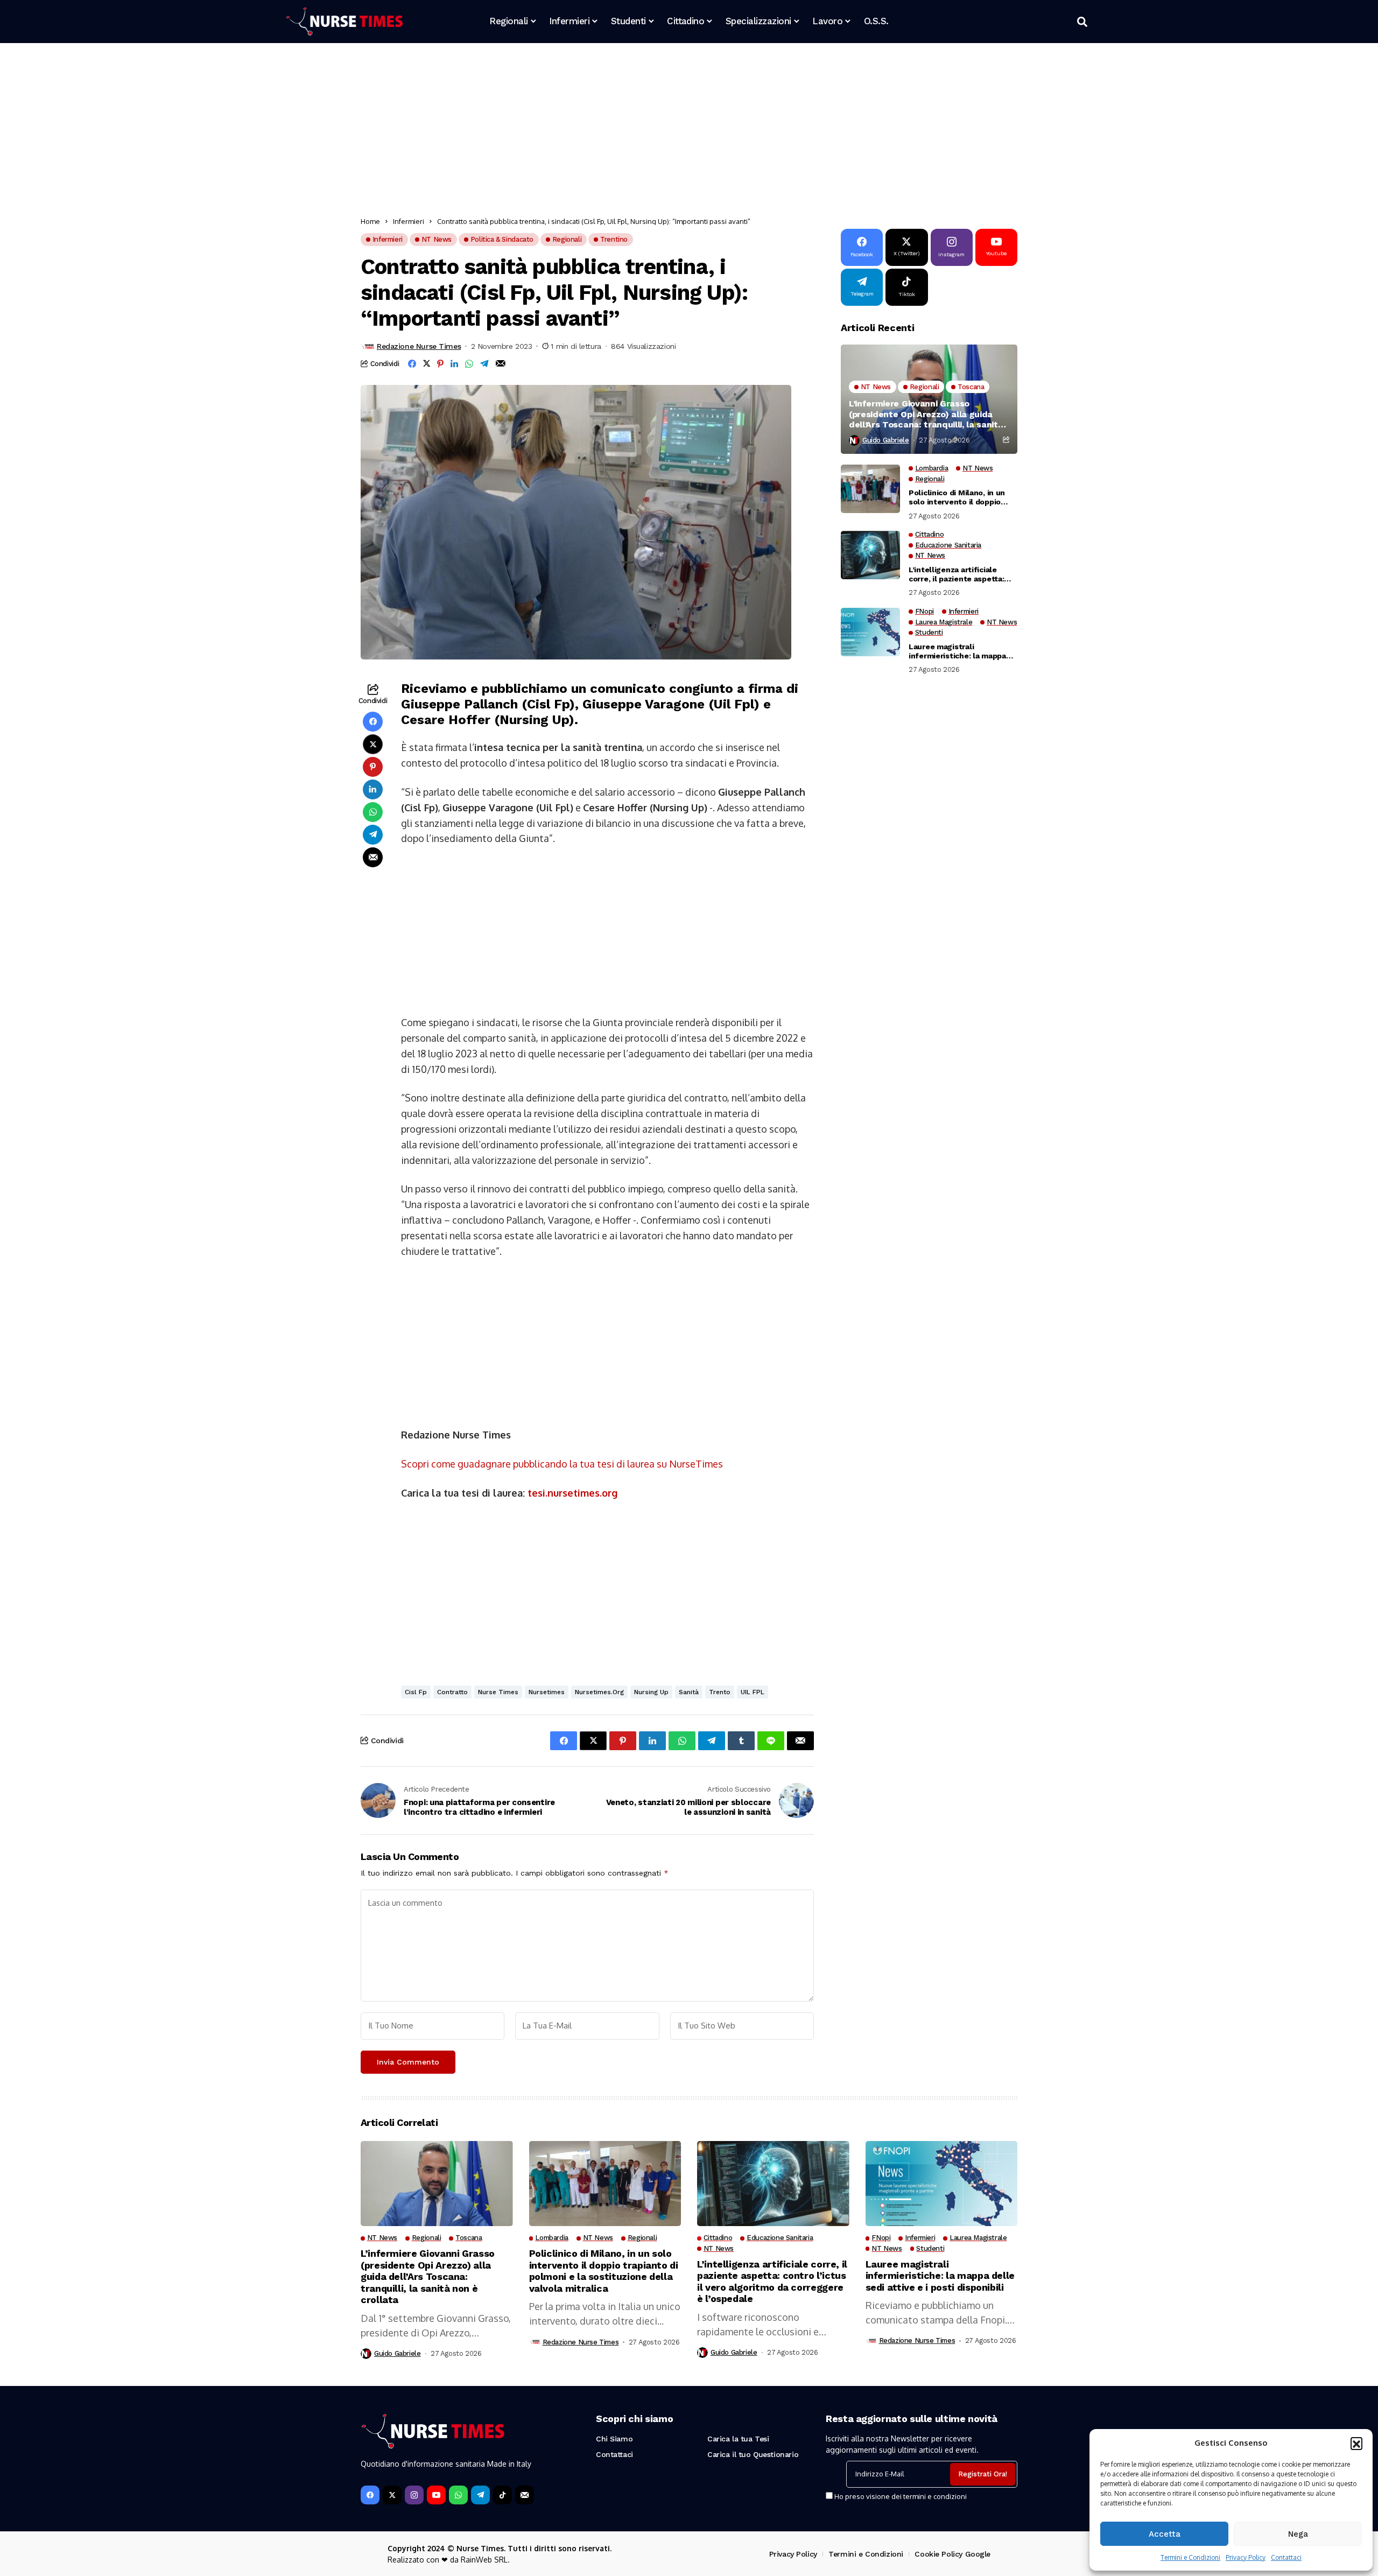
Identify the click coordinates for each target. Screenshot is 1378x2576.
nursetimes (547, 1692)
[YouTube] (436, 2495)
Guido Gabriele (886, 440)
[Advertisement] (684, 132)
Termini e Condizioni (1190, 2557)
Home (370, 221)
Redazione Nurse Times (419, 346)
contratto (452, 1692)
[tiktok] (502, 2495)
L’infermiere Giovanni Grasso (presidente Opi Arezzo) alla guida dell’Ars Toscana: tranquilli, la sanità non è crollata (926, 414)
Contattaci (1286, 2557)
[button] (1356, 2443)
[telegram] (480, 2495)
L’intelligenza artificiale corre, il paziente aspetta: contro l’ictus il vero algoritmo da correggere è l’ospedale (957, 574)
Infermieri (409, 221)
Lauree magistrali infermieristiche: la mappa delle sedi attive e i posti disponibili (957, 651)
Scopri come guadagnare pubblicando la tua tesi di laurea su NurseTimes (562, 1464)
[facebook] (370, 2495)
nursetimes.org (599, 1692)
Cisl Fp (416, 1692)
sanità (689, 1692)
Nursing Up (651, 1692)
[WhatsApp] (458, 2495)
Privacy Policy (1246, 2557)
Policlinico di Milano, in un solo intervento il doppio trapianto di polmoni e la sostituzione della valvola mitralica (957, 497)
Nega (1298, 2534)
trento (720, 1692)
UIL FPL (753, 1692)
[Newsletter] (525, 2495)
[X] (392, 2495)
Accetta (1165, 2534)
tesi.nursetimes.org (572, 1493)
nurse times (498, 1692)
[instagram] (414, 2495)
